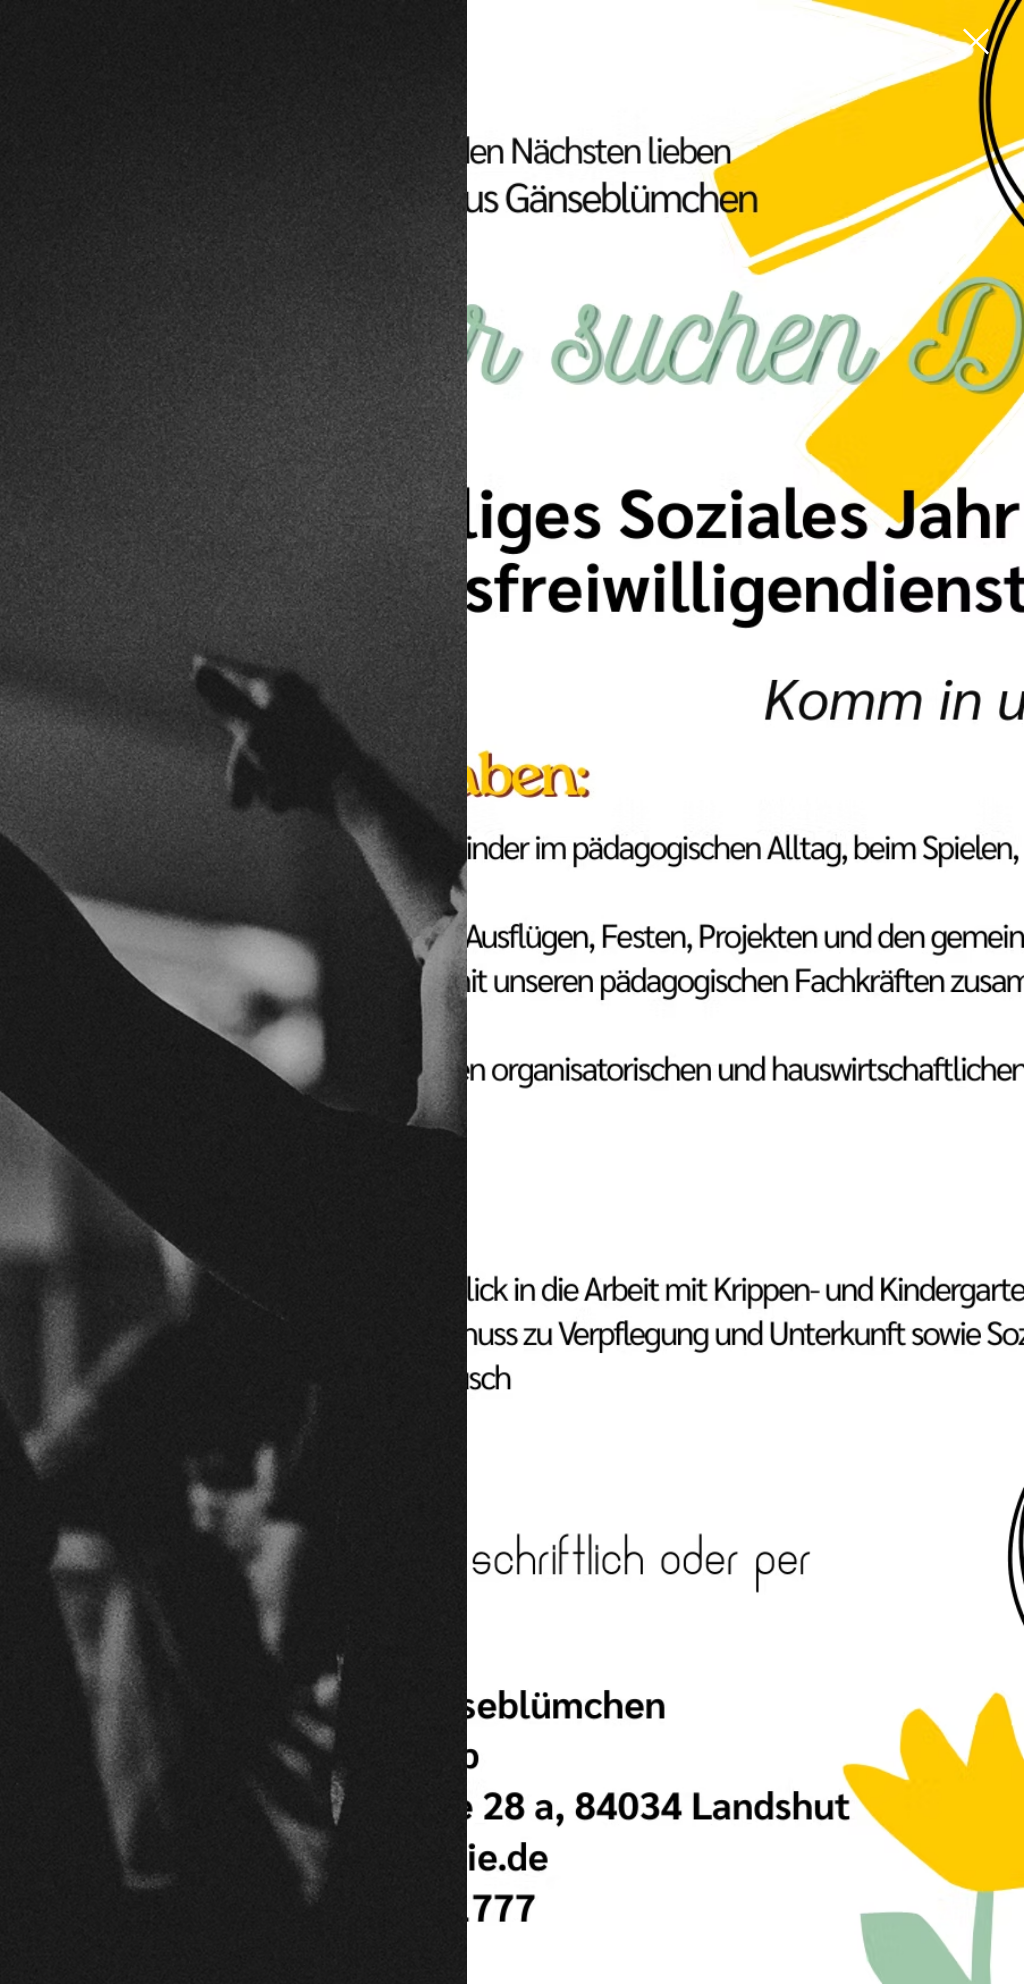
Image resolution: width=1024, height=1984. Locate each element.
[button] (976, 41)
